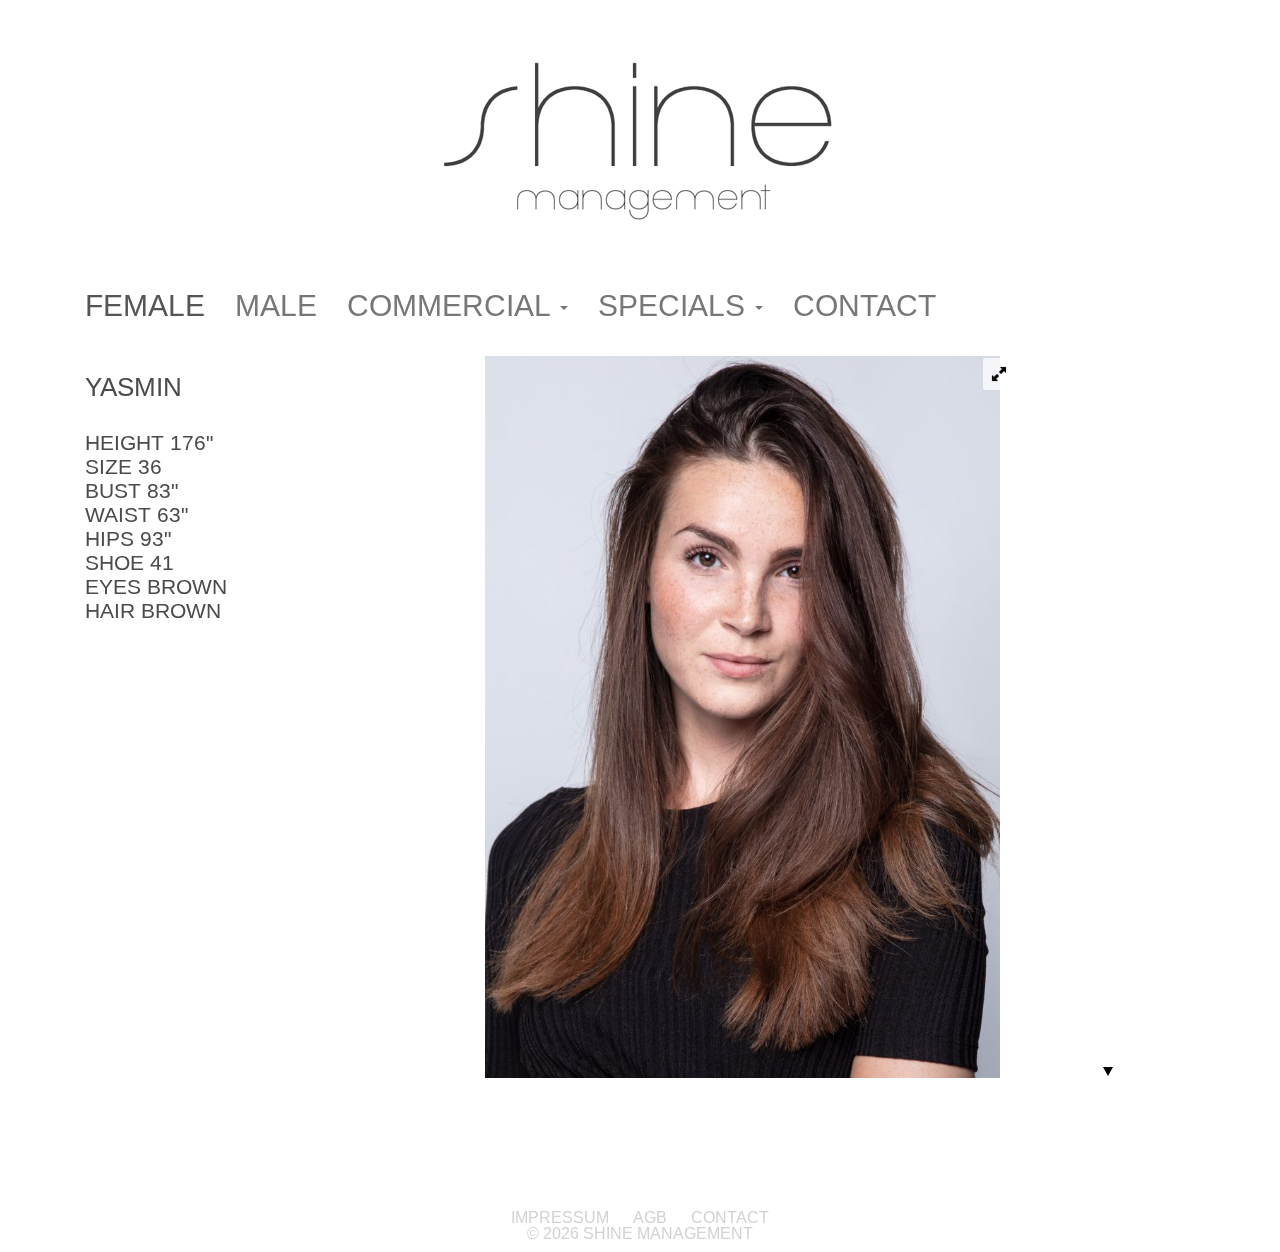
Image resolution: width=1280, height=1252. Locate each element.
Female (145, 305)
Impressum (562, 1217)
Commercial (452, 305)
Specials (675, 305)
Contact (864, 305)
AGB (650, 1217)
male (276, 305)
